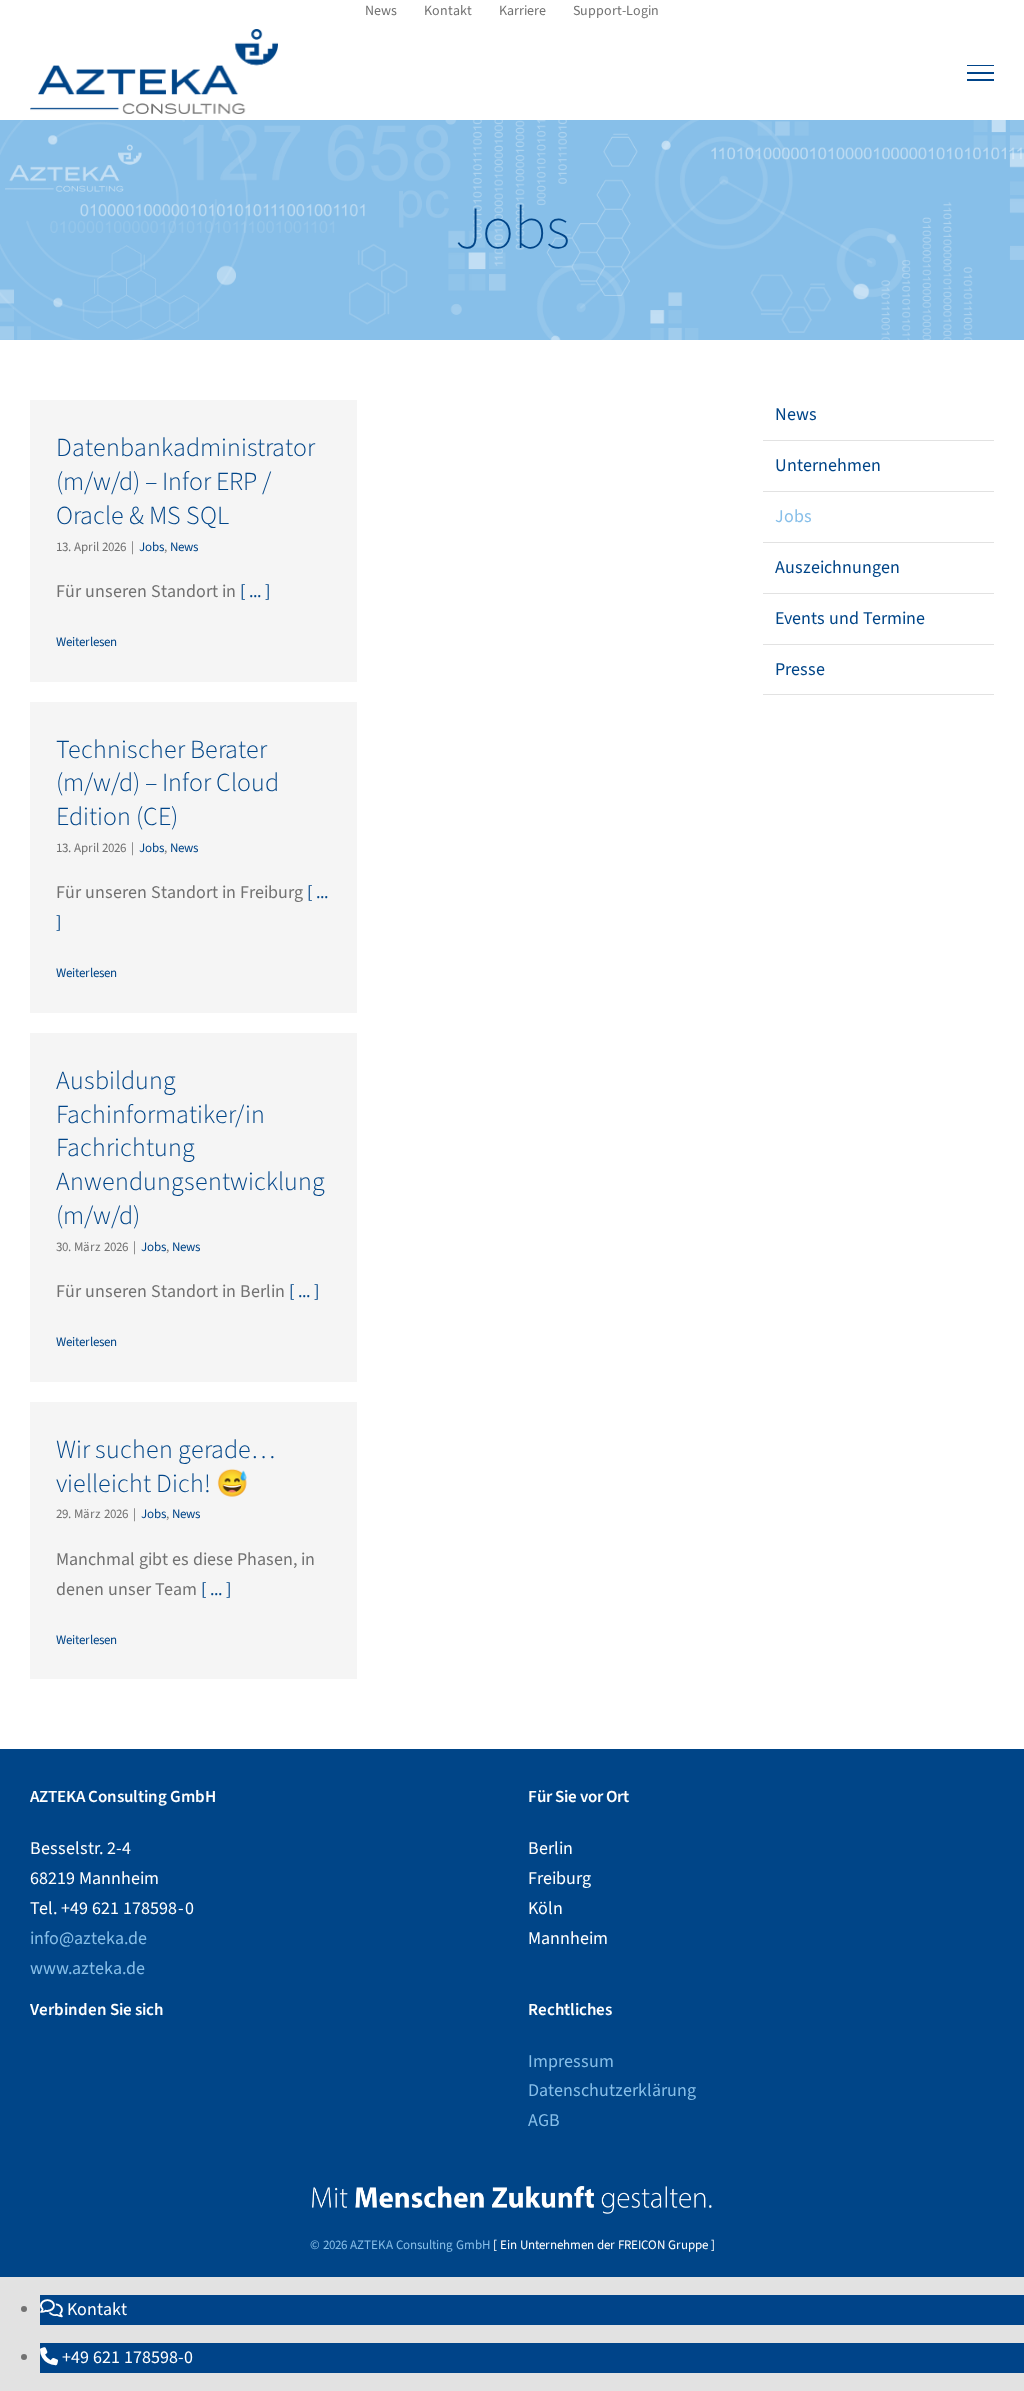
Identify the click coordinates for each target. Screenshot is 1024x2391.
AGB (544, 2120)
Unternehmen (828, 465)
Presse (800, 669)
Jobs (151, 547)
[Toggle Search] (939, 72)
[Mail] (171, 2062)
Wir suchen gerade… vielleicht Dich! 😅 (165, 1466)
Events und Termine (850, 618)
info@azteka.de (88, 1938)
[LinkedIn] (36, 2062)
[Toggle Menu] (980, 73)
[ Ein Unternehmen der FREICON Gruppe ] (604, 2245)
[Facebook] (117, 2062)
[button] (83, 2309)
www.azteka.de (87, 1968)
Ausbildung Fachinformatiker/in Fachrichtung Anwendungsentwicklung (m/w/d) (190, 1148)
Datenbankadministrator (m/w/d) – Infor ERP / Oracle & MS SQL (185, 481)
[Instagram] (144, 2062)
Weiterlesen (86, 642)
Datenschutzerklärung (612, 2090)
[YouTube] (90, 2062)
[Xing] (63, 2062)
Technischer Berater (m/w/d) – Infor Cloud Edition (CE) (167, 783)
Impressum (571, 2061)
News (184, 547)
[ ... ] (255, 591)
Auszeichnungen (837, 567)
